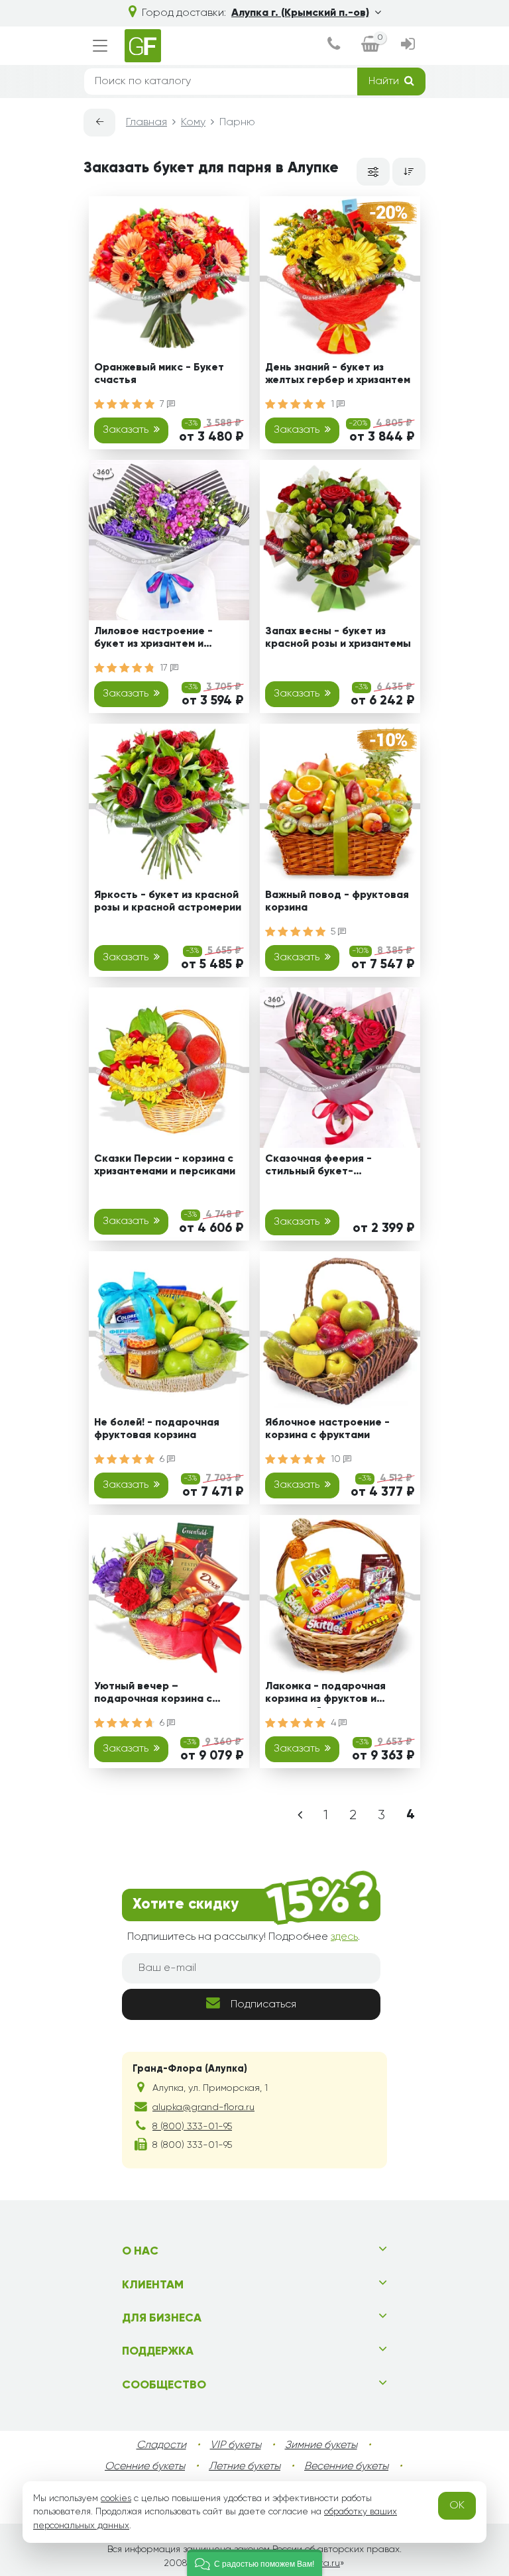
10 (337, 1459)
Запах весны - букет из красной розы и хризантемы (338, 638)
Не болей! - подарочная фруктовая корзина (157, 1429)
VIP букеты (236, 2445)
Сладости (161, 2445)
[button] (254, 2563)
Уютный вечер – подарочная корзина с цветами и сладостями (153, 1695)
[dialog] (334, 46)
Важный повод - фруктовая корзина (337, 902)
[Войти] (408, 46)
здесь (344, 1937)
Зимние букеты (321, 2445)
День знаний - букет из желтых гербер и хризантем (338, 374)
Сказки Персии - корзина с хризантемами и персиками (165, 1165)
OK (457, 2506)
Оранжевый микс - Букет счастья (159, 374)
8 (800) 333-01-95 (192, 2127)
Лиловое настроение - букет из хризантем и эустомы (153, 640)
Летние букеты (245, 2467)
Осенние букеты (145, 2467)
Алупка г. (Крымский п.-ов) (300, 13)
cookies (116, 2498)
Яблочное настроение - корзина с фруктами (327, 1429)
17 (165, 668)
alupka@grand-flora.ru (203, 2107)
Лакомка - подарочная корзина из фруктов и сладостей (325, 1695)
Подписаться (263, 2005)
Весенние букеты (346, 2467)
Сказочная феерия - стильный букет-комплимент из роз (318, 1167)
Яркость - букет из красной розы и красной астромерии (168, 902)
